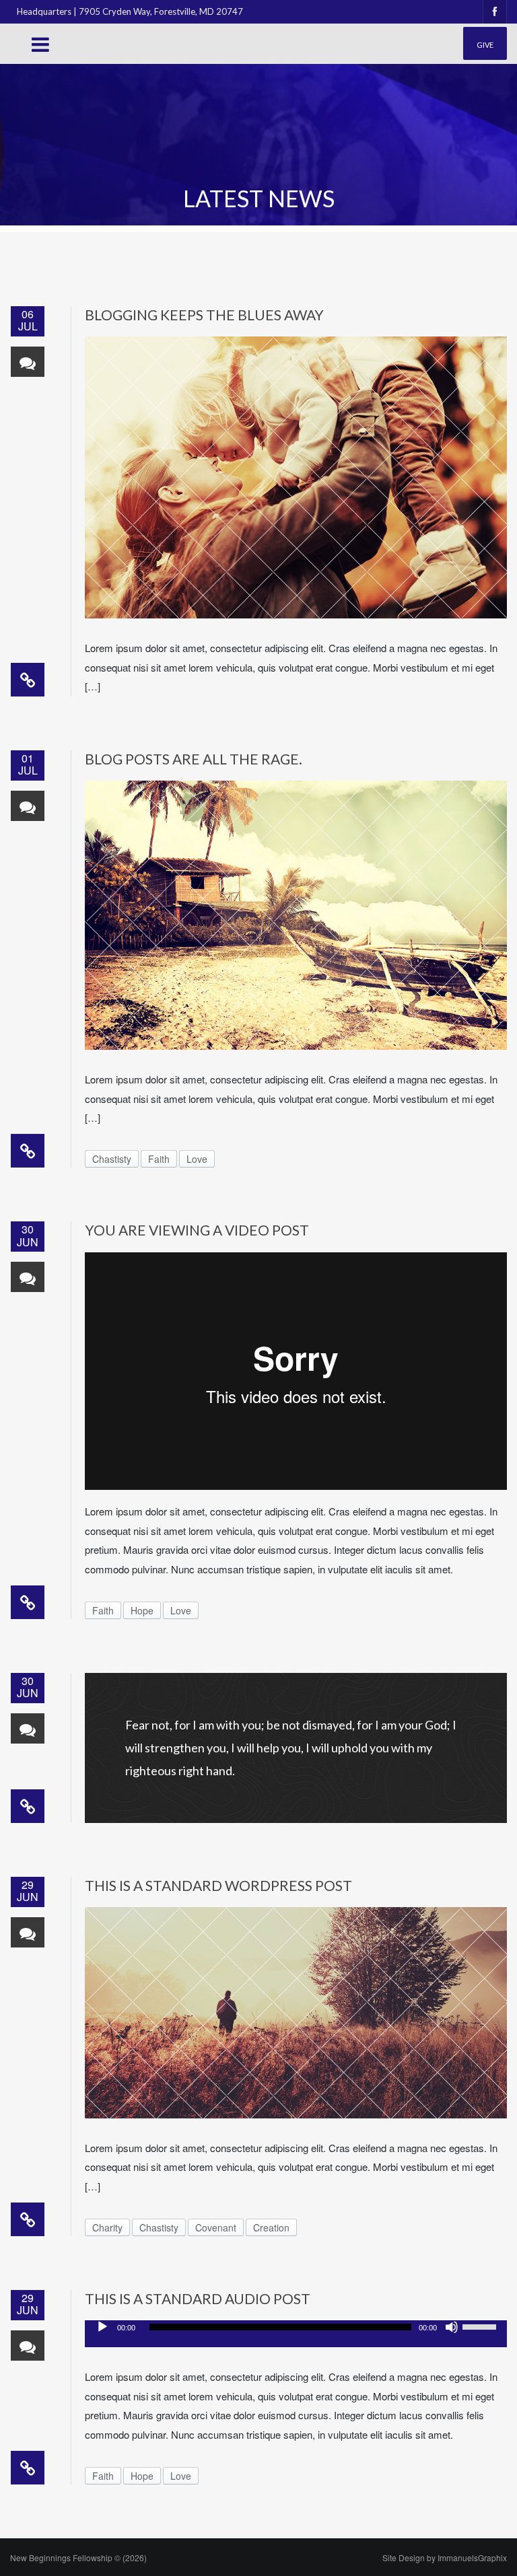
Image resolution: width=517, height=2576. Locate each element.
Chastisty (112, 1159)
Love (197, 1159)
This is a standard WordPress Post (218, 1885)
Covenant (216, 2227)
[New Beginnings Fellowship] (73, 66)
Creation (271, 2227)
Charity (107, 2227)
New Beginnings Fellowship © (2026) (78, 2557)
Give (485, 45)
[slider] (481, 2326)
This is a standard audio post (198, 2298)
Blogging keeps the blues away (204, 315)
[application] (296, 2334)
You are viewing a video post (197, 1230)
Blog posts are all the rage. (194, 759)
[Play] (102, 2327)
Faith (159, 1159)
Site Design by (445, 2557)
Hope (142, 1610)
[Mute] (452, 2327)
